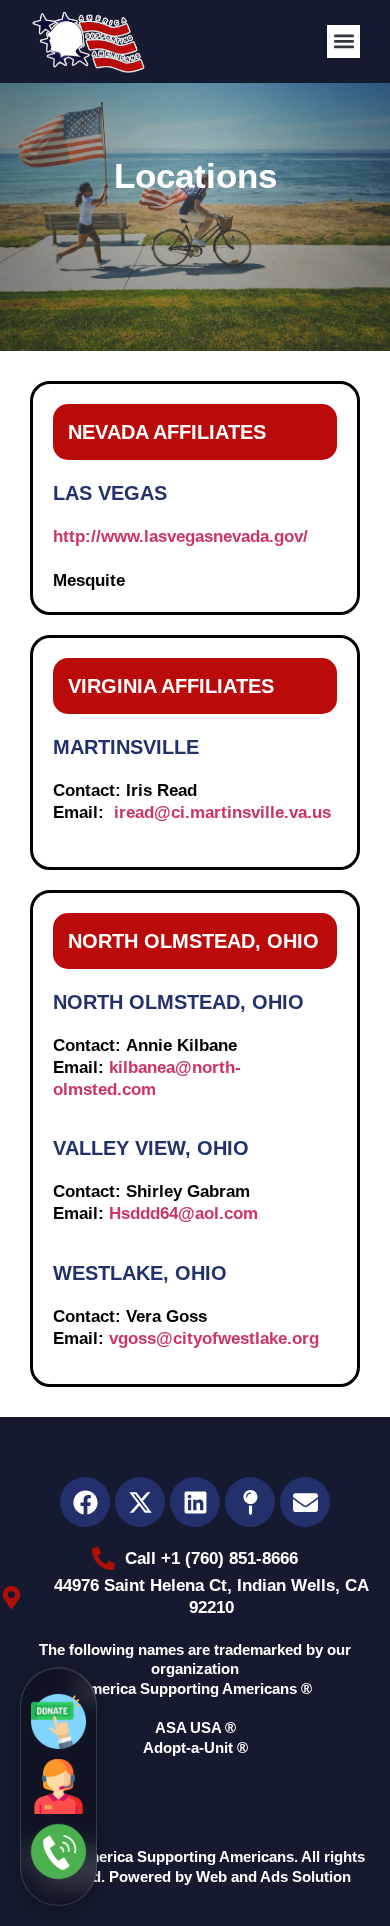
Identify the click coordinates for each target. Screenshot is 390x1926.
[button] (343, 41)
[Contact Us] (58, 1786)
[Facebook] (85, 1502)
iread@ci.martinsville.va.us (222, 812)
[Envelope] (305, 1502)
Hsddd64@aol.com (183, 1213)
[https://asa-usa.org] (88, 41)
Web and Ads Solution (273, 1876)
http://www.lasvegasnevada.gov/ (180, 536)
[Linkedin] (195, 1502)
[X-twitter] (140, 1502)
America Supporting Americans (184, 1856)
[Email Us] (58, 1721)
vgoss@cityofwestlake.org (214, 1338)
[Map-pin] (250, 1502)
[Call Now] (58, 1851)
